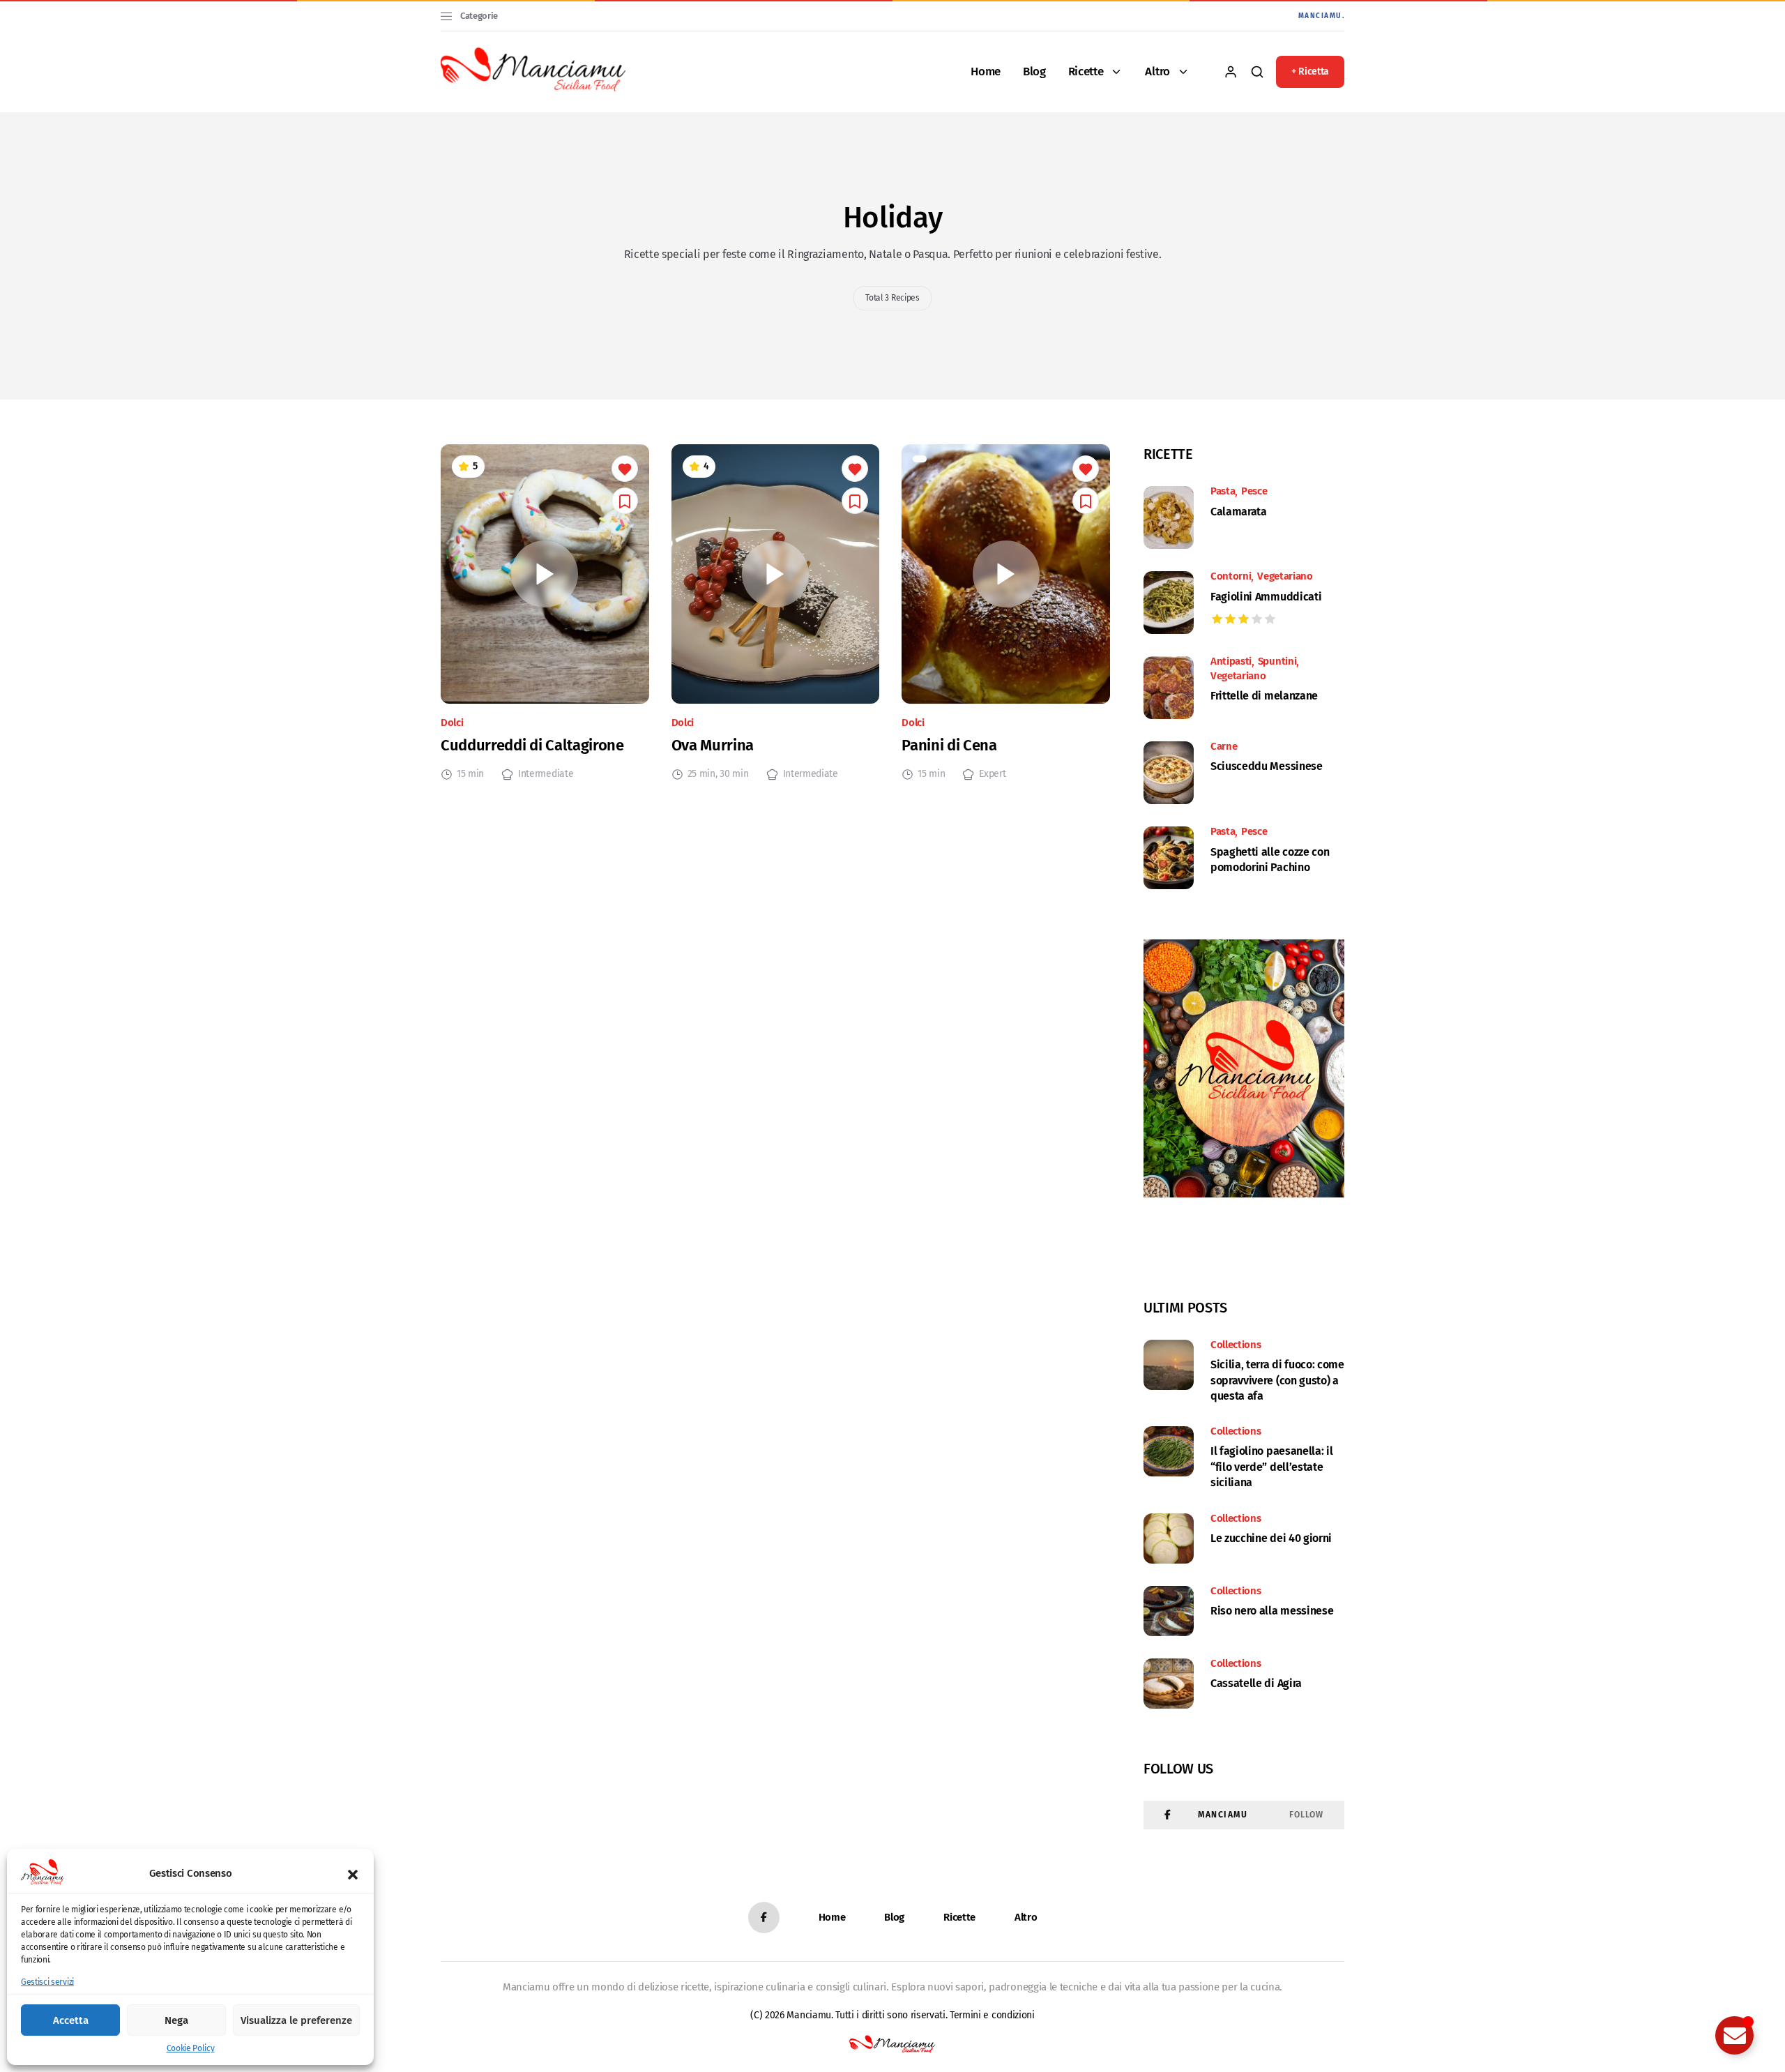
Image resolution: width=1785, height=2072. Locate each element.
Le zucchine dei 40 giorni (1271, 1538)
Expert (992, 774)
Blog (1034, 71)
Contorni (1231, 577)
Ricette (1086, 71)
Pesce (1254, 492)
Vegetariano (1285, 577)
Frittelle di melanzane (1264, 696)
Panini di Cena (949, 745)
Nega (176, 2020)
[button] (353, 1873)
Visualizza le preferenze (296, 2020)
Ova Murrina (713, 745)
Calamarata (1239, 512)
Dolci (452, 723)
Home (986, 71)
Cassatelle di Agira (1256, 1683)
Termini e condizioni (992, 2015)
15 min (470, 774)
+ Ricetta (1310, 71)
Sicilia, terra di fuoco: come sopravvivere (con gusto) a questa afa (1277, 1380)
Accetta (71, 2020)
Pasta (1223, 492)
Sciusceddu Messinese (1267, 766)
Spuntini (1277, 662)
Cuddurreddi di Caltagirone (532, 745)
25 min (701, 774)
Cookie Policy (191, 2048)
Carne (1224, 747)
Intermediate (546, 774)
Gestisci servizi (47, 1982)
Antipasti (1231, 662)
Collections (1236, 1345)
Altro (1157, 71)
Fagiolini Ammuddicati (1266, 597)
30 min (734, 774)
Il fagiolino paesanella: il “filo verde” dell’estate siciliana (1271, 1467)
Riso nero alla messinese (1272, 1611)
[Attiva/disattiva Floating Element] (1734, 2035)
